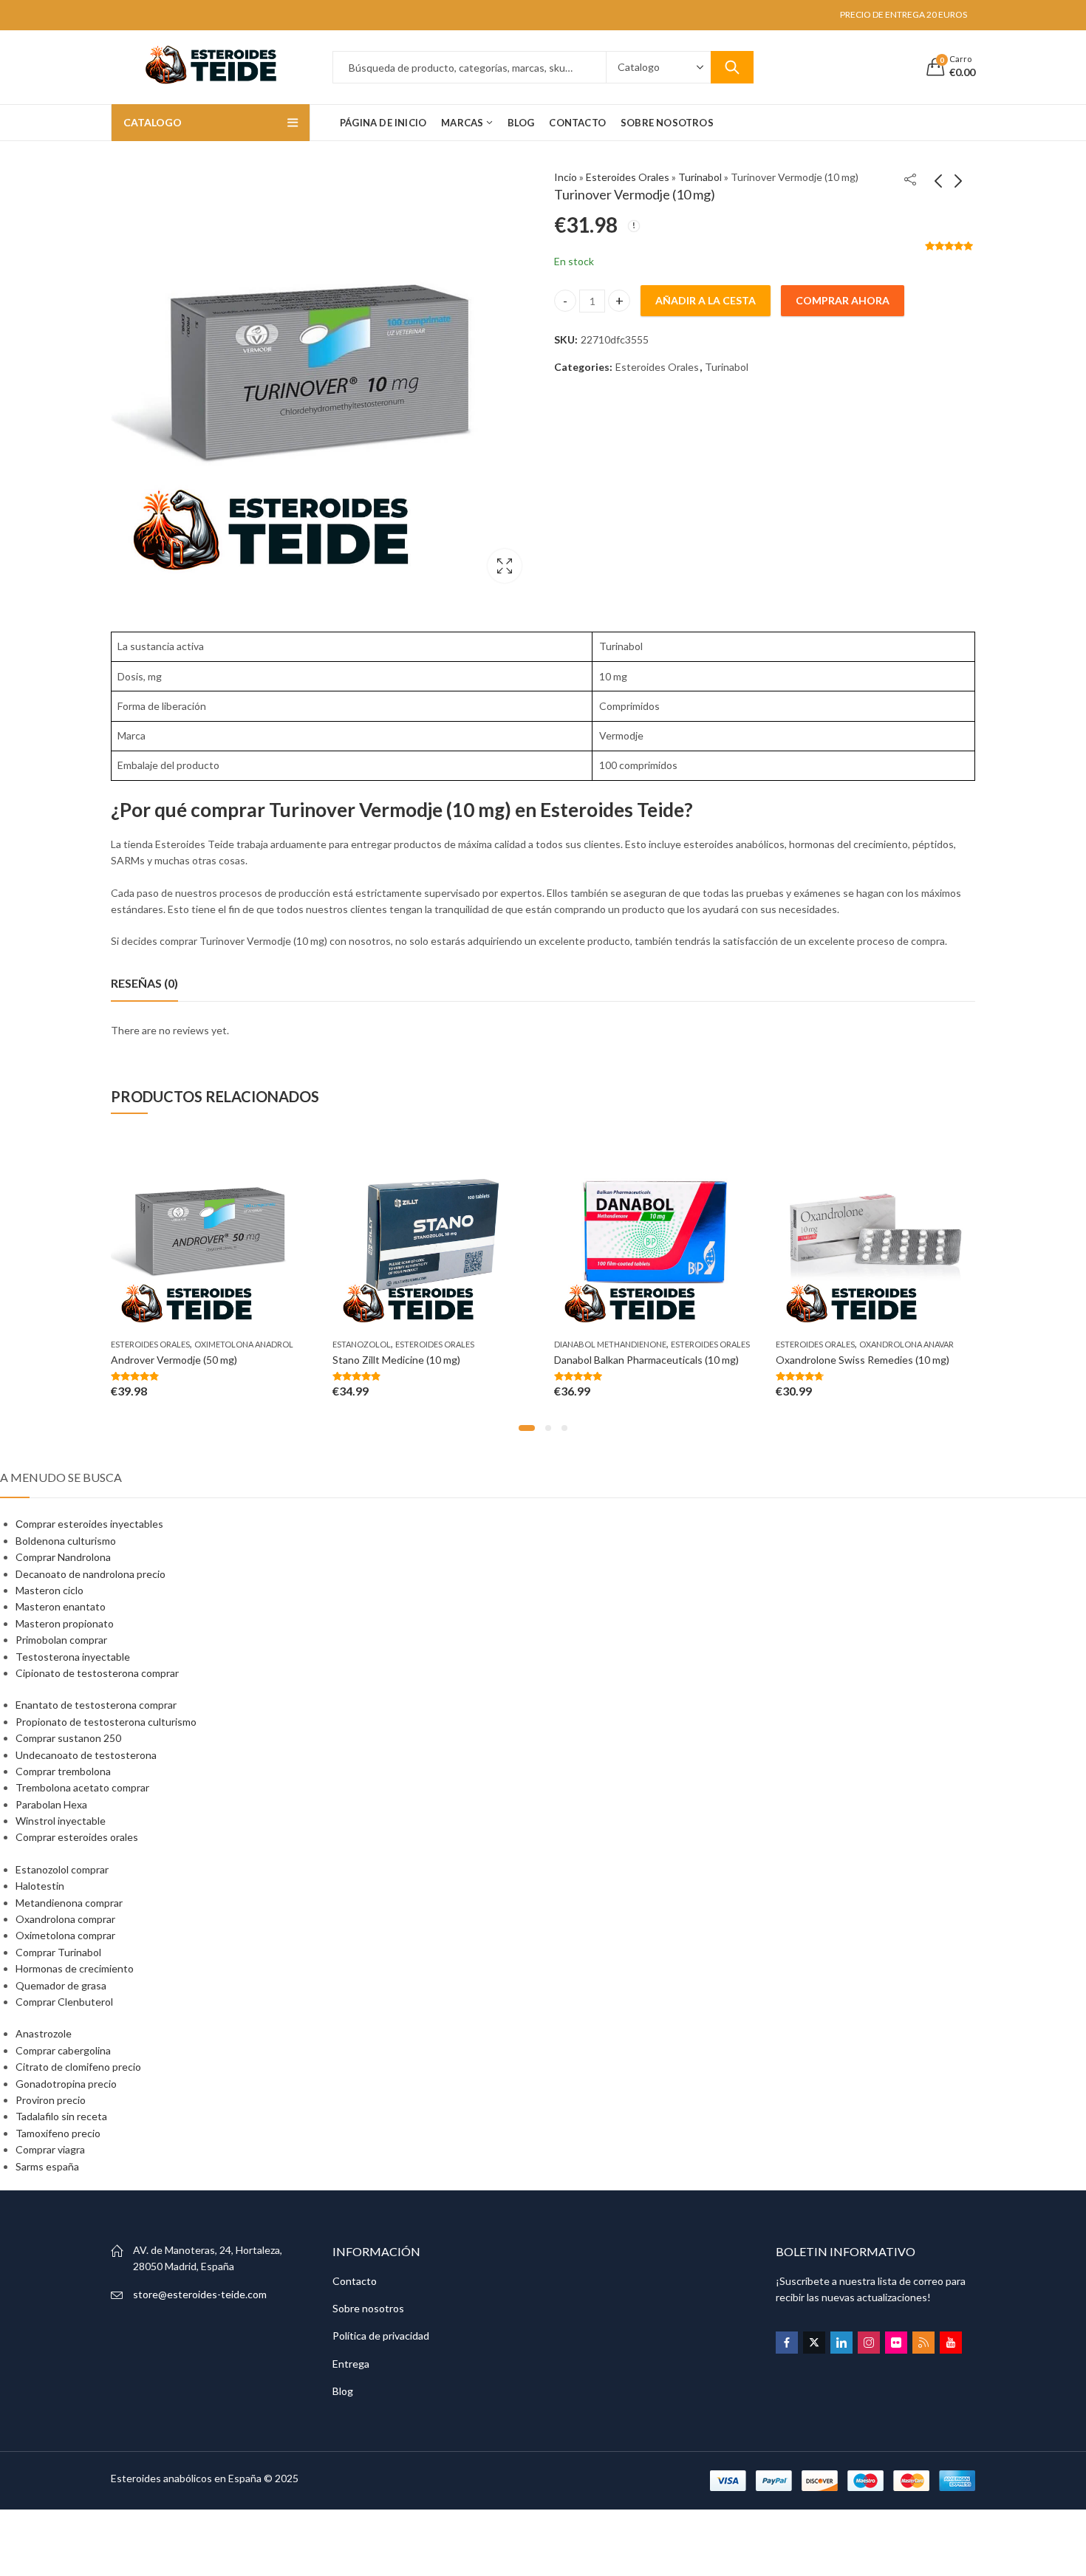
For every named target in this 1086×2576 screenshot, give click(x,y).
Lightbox (505, 566)
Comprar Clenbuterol (64, 2002)
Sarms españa (47, 2166)
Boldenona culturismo (66, 1541)
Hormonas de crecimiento (75, 1968)
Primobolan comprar (61, 1640)
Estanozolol (362, 1344)
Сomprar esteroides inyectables (89, 1524)
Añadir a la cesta (706, 300)
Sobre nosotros (368, 2308)
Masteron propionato (65, 1623)
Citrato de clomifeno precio (78, 2067)
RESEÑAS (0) (144, 983)
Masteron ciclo (49, 1590)
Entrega (351, 2364)
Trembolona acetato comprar (82, 1787)
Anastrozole (44, 2033)
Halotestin (40, 1886)
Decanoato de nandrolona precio (90, 1574)
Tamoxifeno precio (58, 2133)
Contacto (355, 2281)
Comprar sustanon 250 (68, 1738)
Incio (566, 177)
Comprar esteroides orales (77, 1837)
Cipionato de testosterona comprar (97, 1673)
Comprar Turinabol (58, 1952)
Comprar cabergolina (63, 2050)
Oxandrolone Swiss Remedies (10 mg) (863, 1360)
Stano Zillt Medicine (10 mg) (396, 1360)
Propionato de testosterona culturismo (106, 1722)
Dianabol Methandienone (610, 1344)
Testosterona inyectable (73, 1657)
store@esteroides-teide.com (200, 2294)
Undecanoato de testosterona (86, 1755)
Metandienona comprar (69, 1903)
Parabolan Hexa (51, 1804)
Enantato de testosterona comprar (96, 1705)
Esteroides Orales (628, 177)
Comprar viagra (50, 2149)
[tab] (144, 983)
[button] (527, 1428)
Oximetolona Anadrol (244, 1344)
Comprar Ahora (843, 300)
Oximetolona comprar (65, 1935)
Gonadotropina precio (66, 2084)
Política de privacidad (381, 2336)
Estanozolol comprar (62, 1869)
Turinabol (700, 177)
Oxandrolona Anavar (906, 1344)
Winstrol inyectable (61, 1821)
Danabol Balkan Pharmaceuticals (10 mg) (646, 1360)
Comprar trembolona (63, 1771)
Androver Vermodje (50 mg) (174, 1360)
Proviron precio (51, 2100)
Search (732, 67)
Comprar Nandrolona (63, 1557)
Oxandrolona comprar (65, 1919)
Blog (343, 2391)
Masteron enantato (61, 1606)
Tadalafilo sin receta (61, 2116)
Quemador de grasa (61, 1985)
